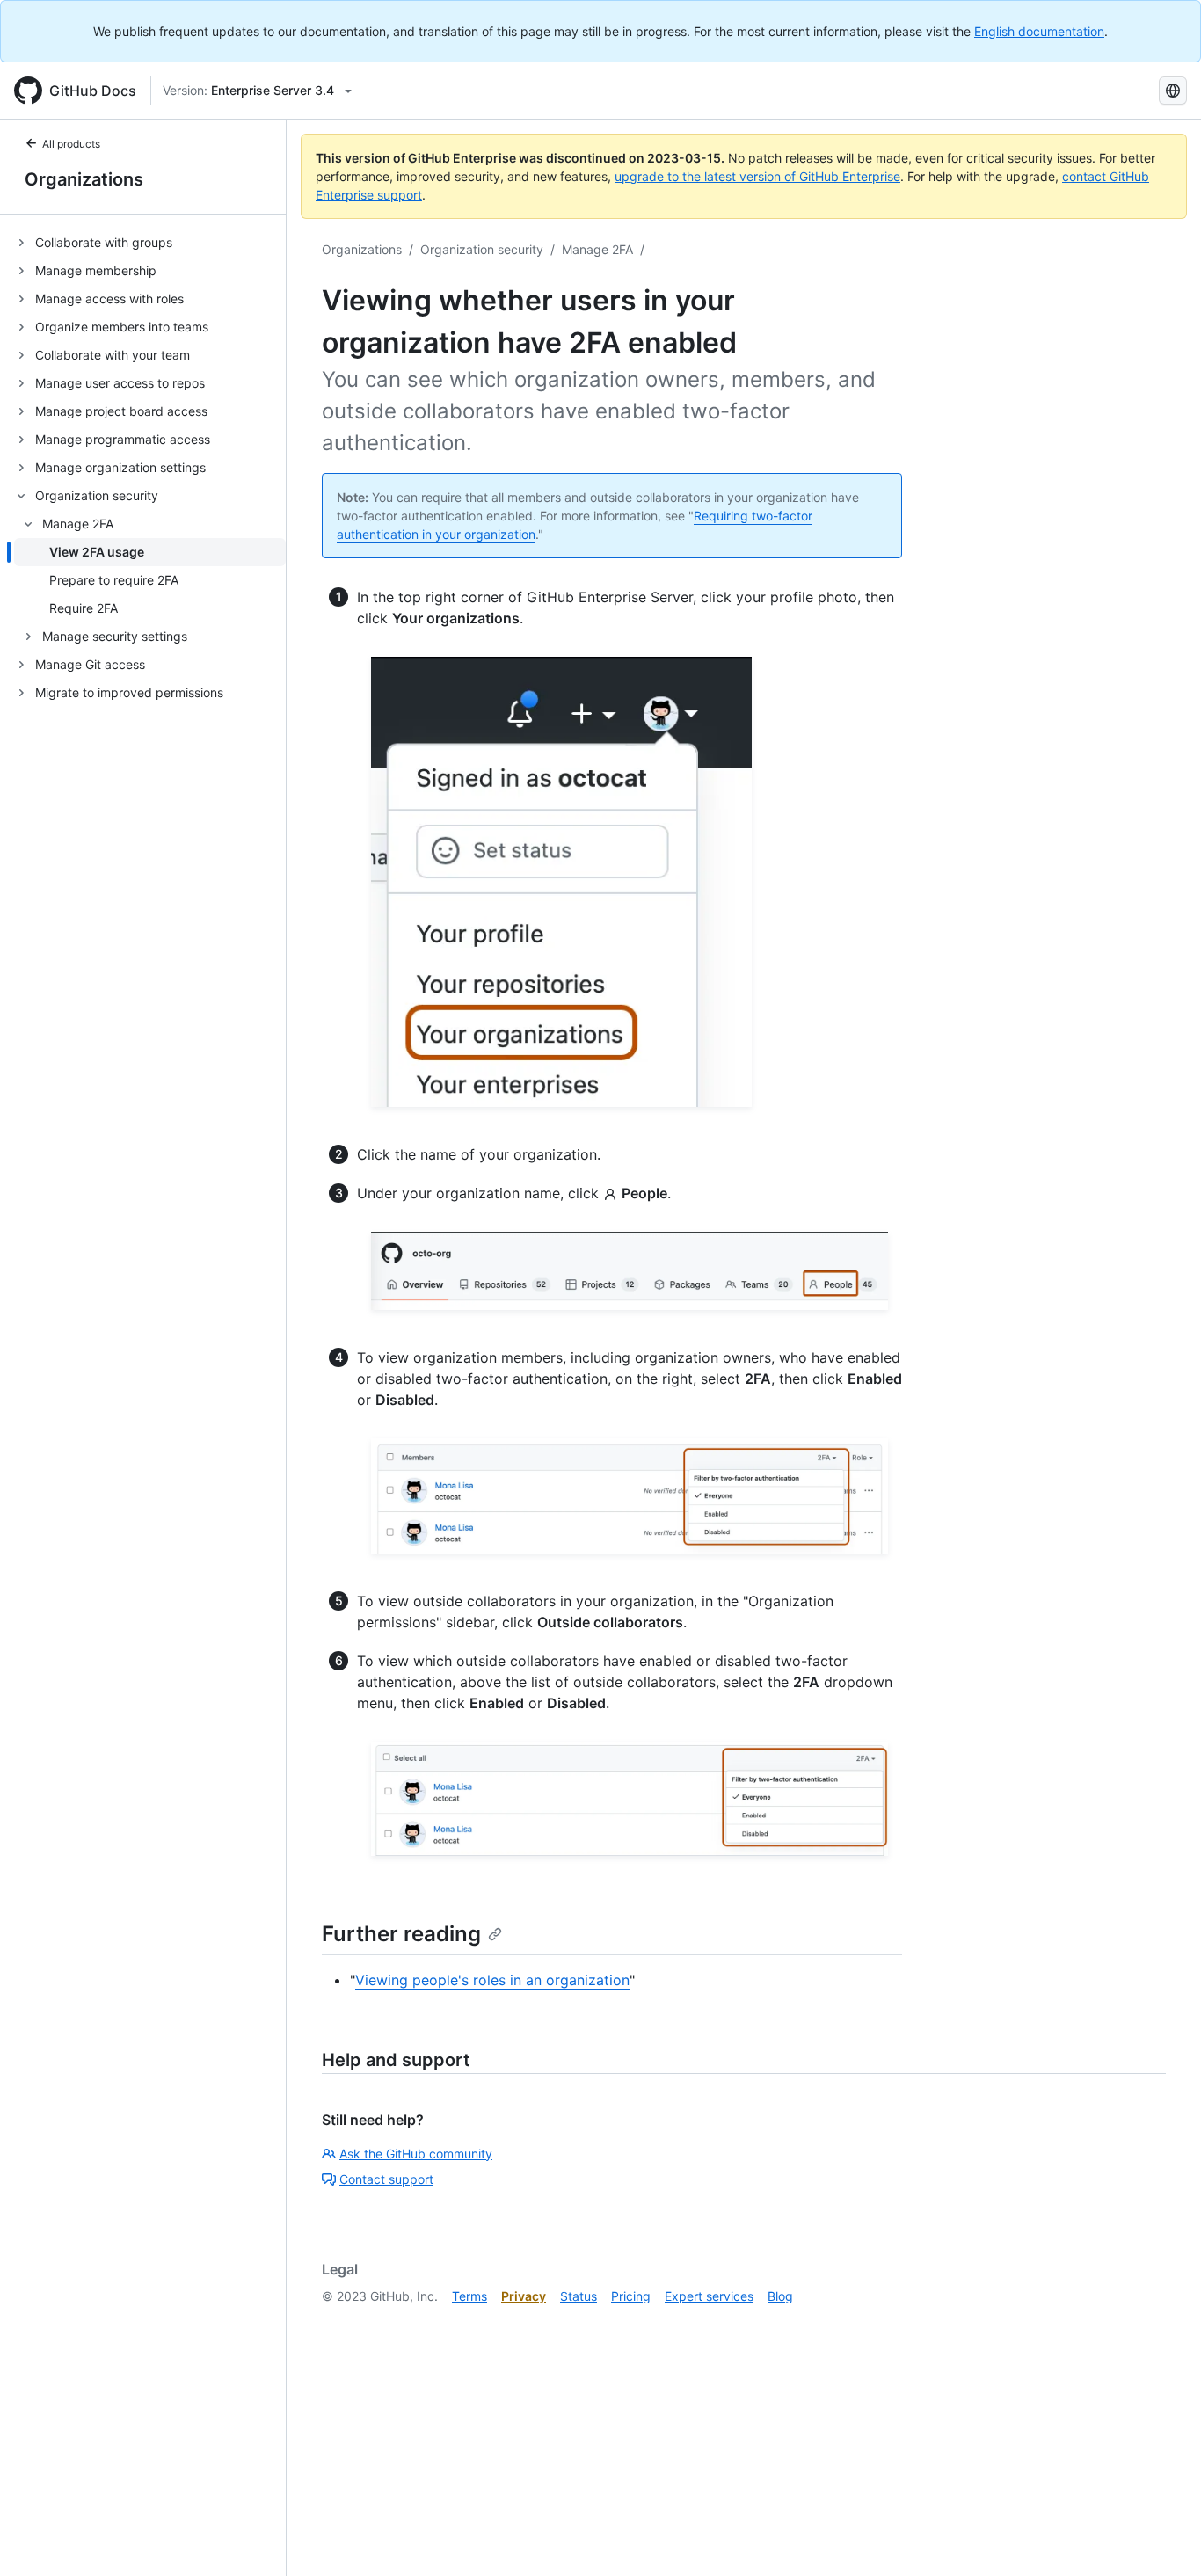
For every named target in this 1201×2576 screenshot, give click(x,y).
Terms (469, 2296)
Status (579, 2296)
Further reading (401, 1934)
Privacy (524, 2296)
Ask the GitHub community (416, 2154)
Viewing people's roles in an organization (492, 1980)
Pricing (631, 2296)
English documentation (1039, 31)
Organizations (84, 179)
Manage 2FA (597, 249)
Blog (780, 2296)
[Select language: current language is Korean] (1173, 91)
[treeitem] (150, 243)
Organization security (482, 249)
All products (71, 144)
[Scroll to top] (1162, 2537)
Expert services (709, 2296)
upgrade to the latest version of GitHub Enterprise (757, 176)
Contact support (386, 2179)
